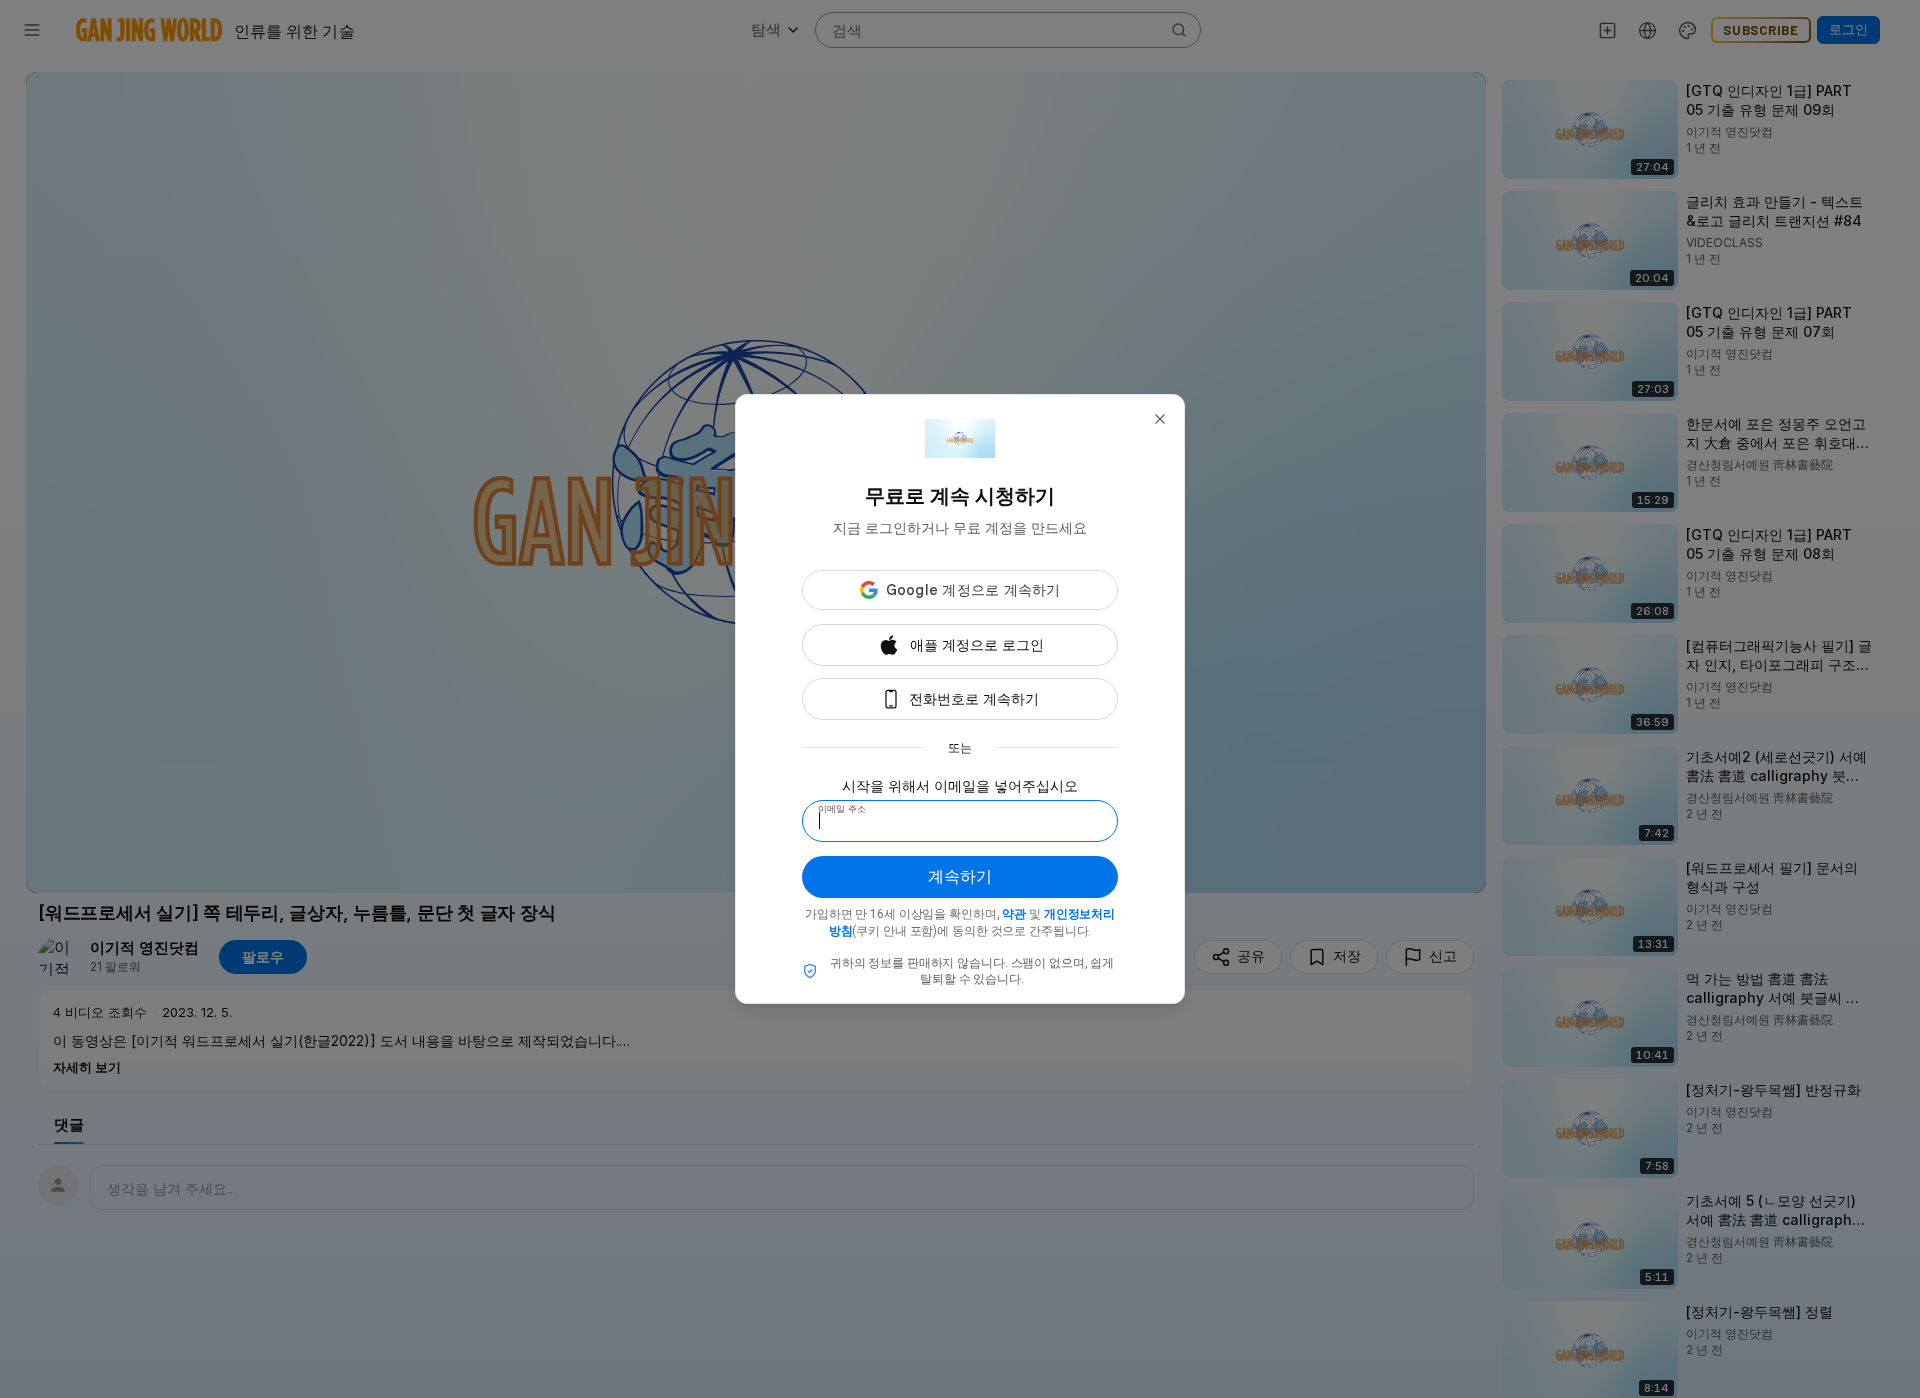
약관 (1014, 914)
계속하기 (960, 876)
